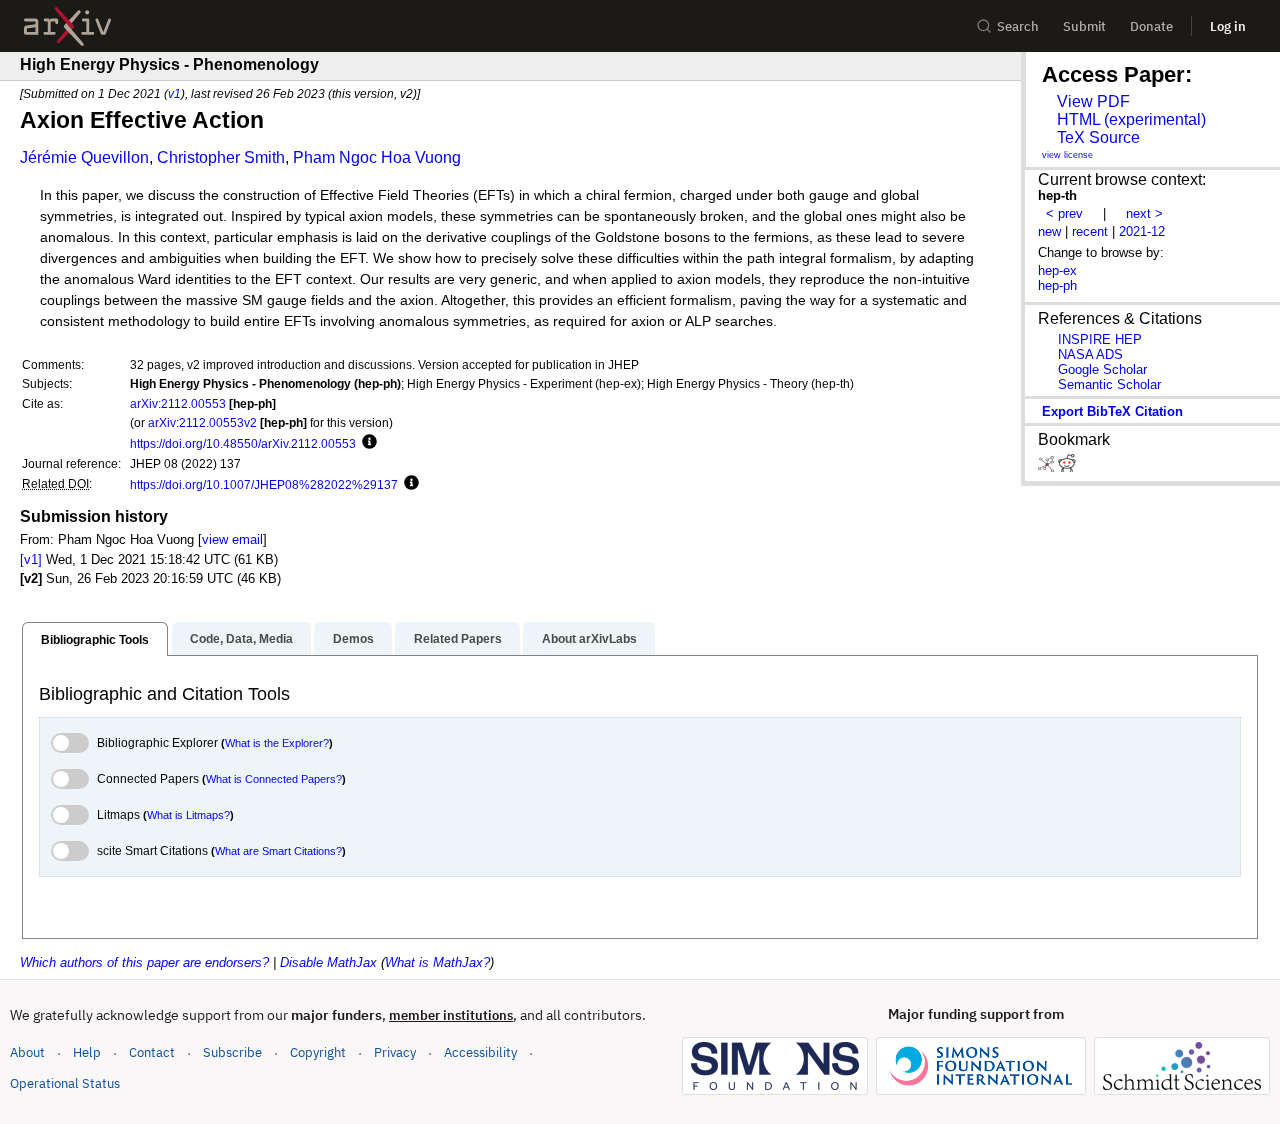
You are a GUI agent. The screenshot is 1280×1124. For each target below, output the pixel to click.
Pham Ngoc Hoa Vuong (377, 157)
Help (87, 1052)
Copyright (318, 1052)
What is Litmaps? (188, 815)
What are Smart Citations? (278, 851)
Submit (1084, 26)
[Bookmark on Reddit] (1067, 467)
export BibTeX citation (1112, 411)
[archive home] (67, 26)
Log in (1228, 26)
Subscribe (232, 1052)
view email (232, 539)
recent (1090, 231)
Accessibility (480, 1052)
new (1049, 231)
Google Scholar (1102, 369)
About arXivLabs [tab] (589, 639)
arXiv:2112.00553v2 (202, 422)
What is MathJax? (437, 962)
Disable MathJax (328, 962)
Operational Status (65, 1083)
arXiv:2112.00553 (178, 403)
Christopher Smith (221, 157)
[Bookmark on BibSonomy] (1048, 467)
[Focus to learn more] (366, 443)
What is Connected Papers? (274, 779)
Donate (1151, 26)
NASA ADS (1090, 354)
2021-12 (1142, 231)
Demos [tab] (353, 639)
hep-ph (1057, 285)
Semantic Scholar (1109, 384)
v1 (174, 93)
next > (1144, 213)
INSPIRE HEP (1100, 339)
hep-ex (1057, 270)
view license (1067, 155)
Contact (152, 1052)
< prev (1064, 213)
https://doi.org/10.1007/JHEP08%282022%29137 (264, 484)
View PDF (1093, 101)
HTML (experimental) (1131, 119)
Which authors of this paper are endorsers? (144, 962)
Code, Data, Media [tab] (241, 639)
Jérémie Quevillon (84, 157)
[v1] (31, 559)
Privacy (395, 1052)
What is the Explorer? (277, 743)
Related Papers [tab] (458, 639)
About (27, 1052)
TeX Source (1098, 137)
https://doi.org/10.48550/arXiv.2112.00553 (243, 443)
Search (1018, 26)
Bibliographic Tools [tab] (95, 640)
